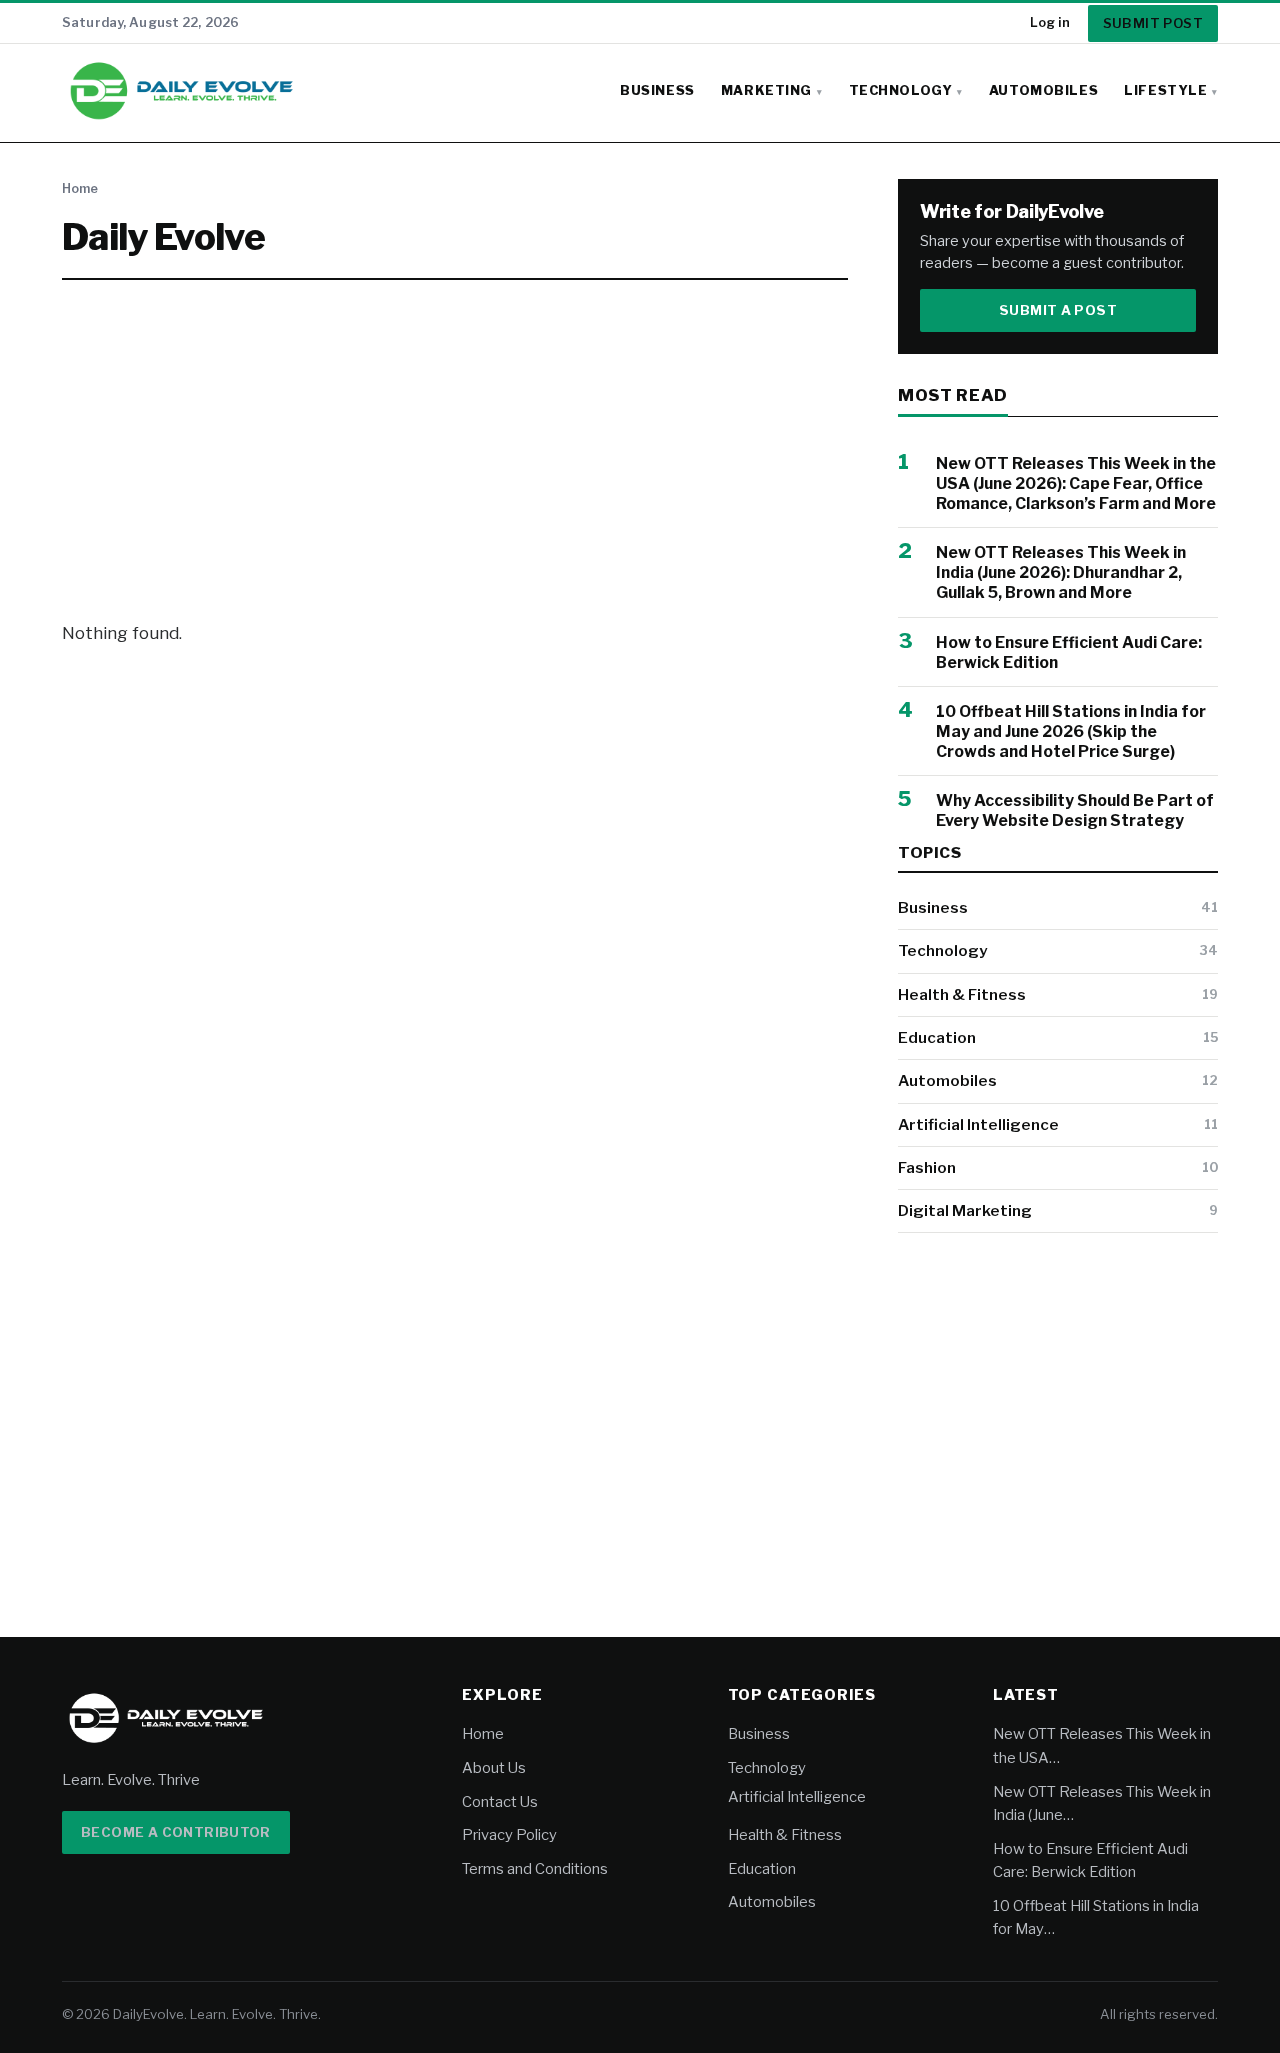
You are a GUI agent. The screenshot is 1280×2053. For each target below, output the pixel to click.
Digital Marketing (965, 1210)
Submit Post (1153, 23)
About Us (494, 1768)
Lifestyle (1165, 90)
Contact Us (500, 1802)
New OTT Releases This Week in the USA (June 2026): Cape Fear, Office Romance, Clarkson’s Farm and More (1076, 483)
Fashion (927, 1167)
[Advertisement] (455, 450)
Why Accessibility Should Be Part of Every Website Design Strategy (1075, 810)
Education (937, 1037)
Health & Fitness (962, 994)
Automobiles (1043, 90)
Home (80, 188)
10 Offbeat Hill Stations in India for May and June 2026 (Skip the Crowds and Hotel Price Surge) (1071, 731)
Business (657, 90)
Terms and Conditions (535, 1869)
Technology (901, 90)
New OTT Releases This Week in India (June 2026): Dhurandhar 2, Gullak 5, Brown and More (1061, 572)
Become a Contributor (176, 1832)
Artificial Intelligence (978, 1124)
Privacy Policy (509, 1835)
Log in (1050, 22)
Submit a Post (1058, 310)
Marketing (766, 90)
